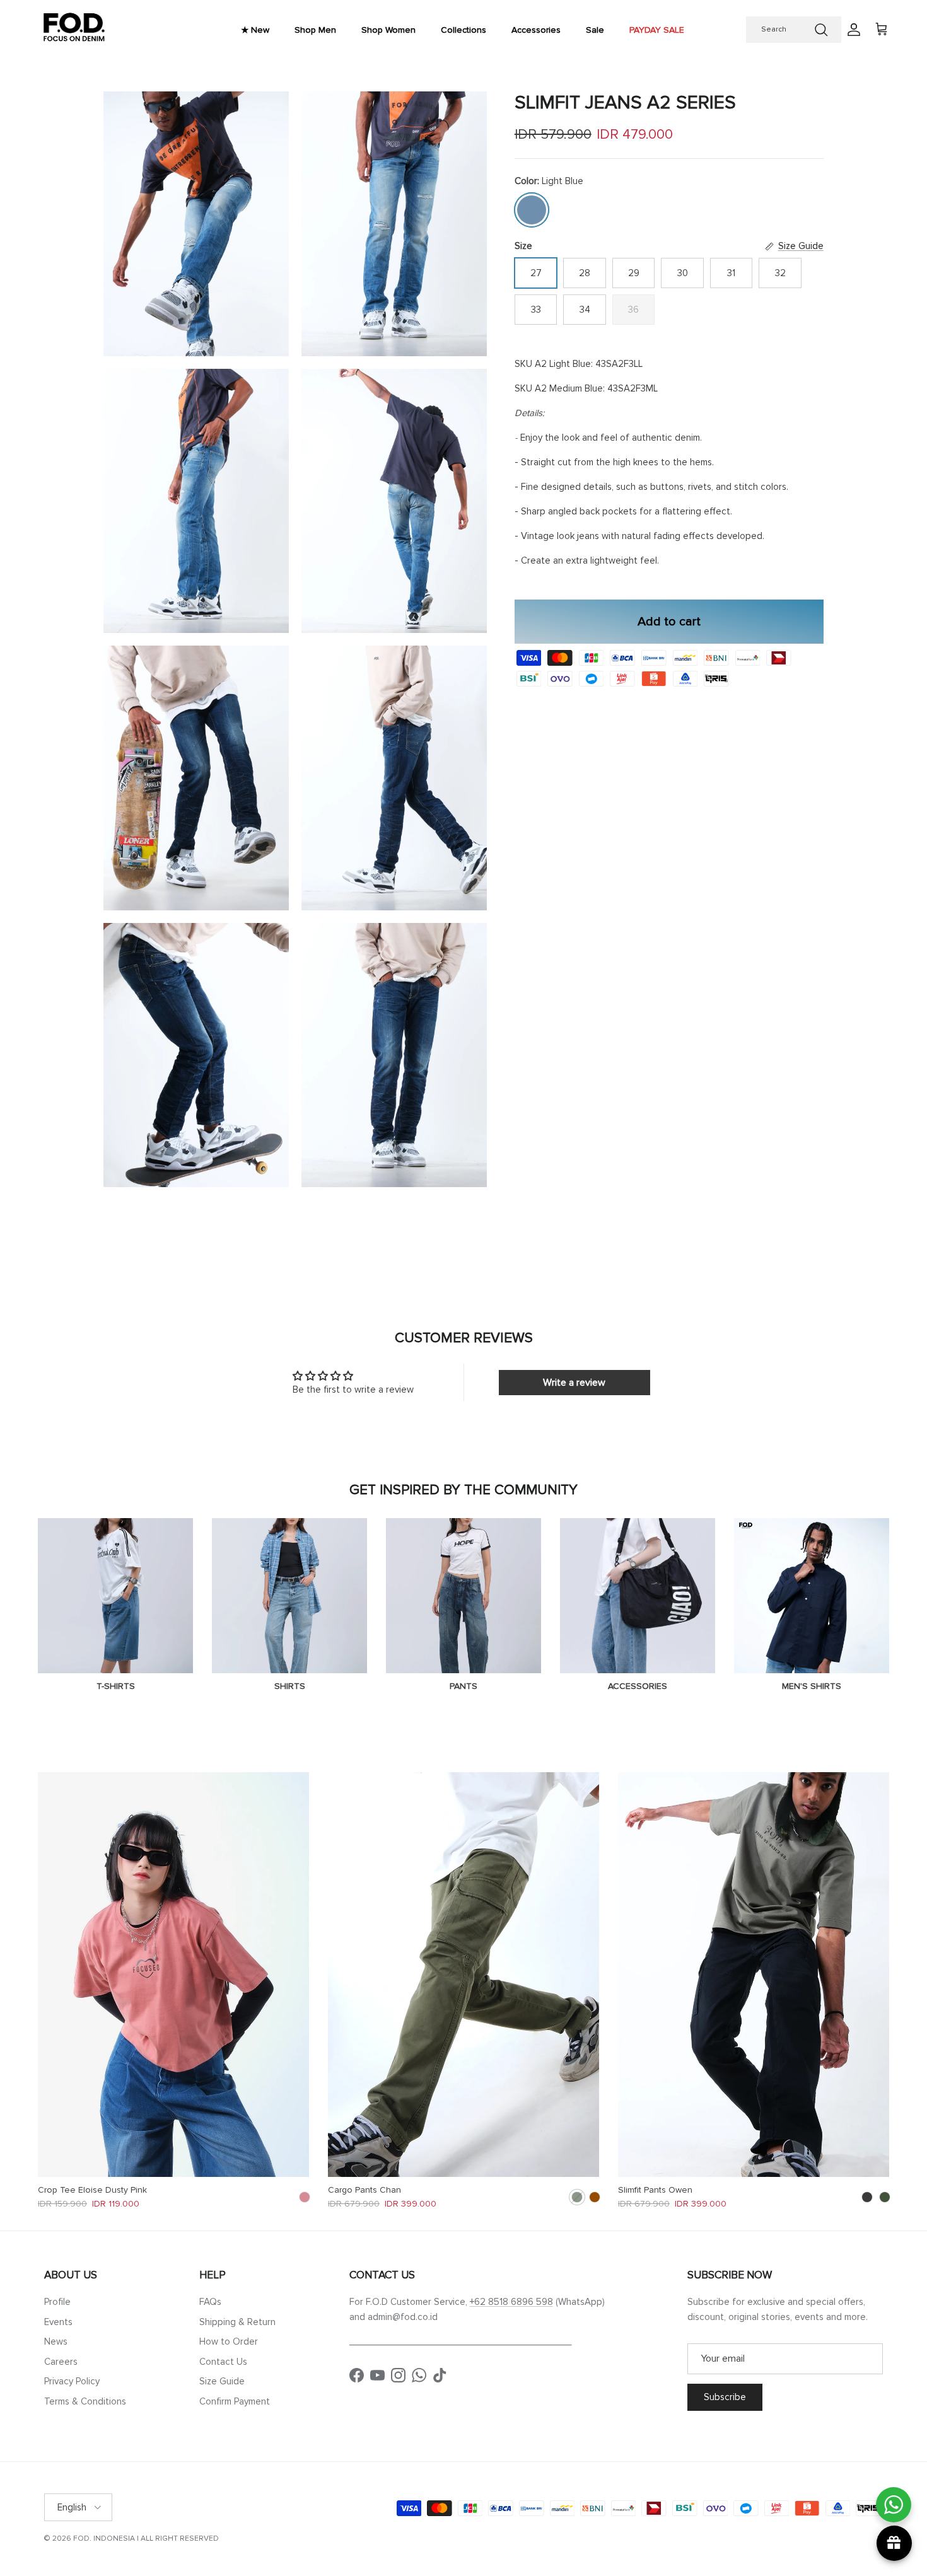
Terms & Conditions (85, 2401)
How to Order (229, 2341)
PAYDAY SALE (657, 30)
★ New (255, 30)
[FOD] (74, 30)
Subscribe (725, 2397)
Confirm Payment (235, 2401)
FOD (81, 2538)
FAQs (210, 2302)
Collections (463, 30)
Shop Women (388, 30)
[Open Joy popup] (894, 2543)
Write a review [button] (574, 1383)
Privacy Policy (72, 2381)
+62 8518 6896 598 (511, 2302)
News (56, 2341)
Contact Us (223, 2362)
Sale (595, 30)
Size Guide (222, 2381)
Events (58, 2322)
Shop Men (315, 30)
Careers (61, 2362)
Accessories (536, 30)
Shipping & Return (237, 2322)
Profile (57, 2302)
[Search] (821, 30)
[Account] (851, 30)
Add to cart (669, 622)
